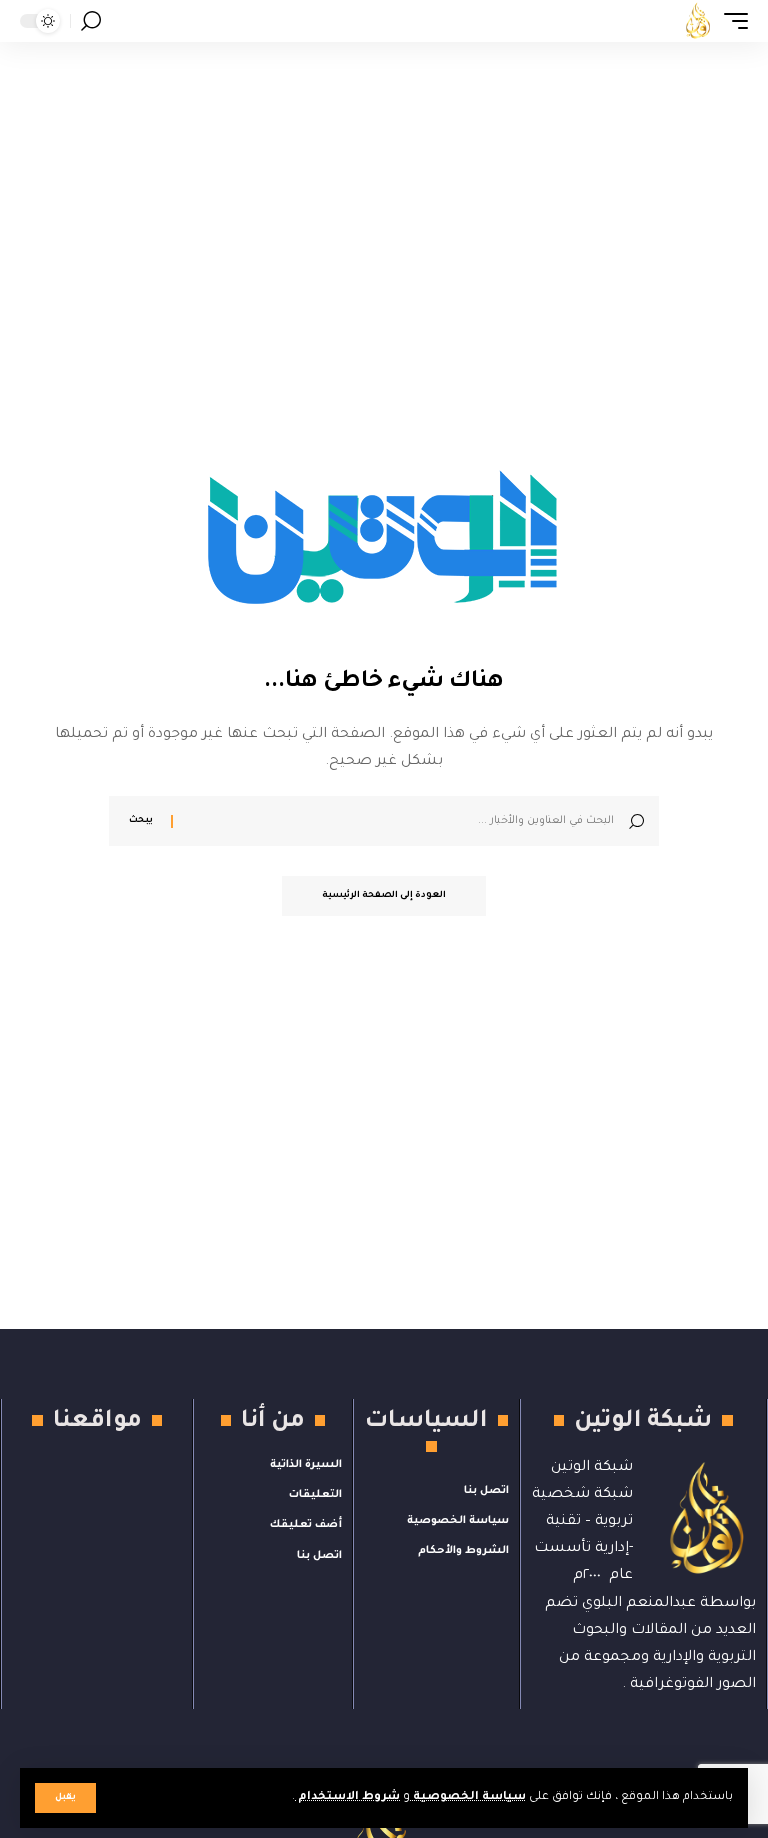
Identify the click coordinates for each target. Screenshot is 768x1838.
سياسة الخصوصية (468, 1797)
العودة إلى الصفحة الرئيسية (384, 896)
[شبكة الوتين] (698, 21)
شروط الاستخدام (347, 1797)
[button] (65, 1798)
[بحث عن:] (401, 821)
